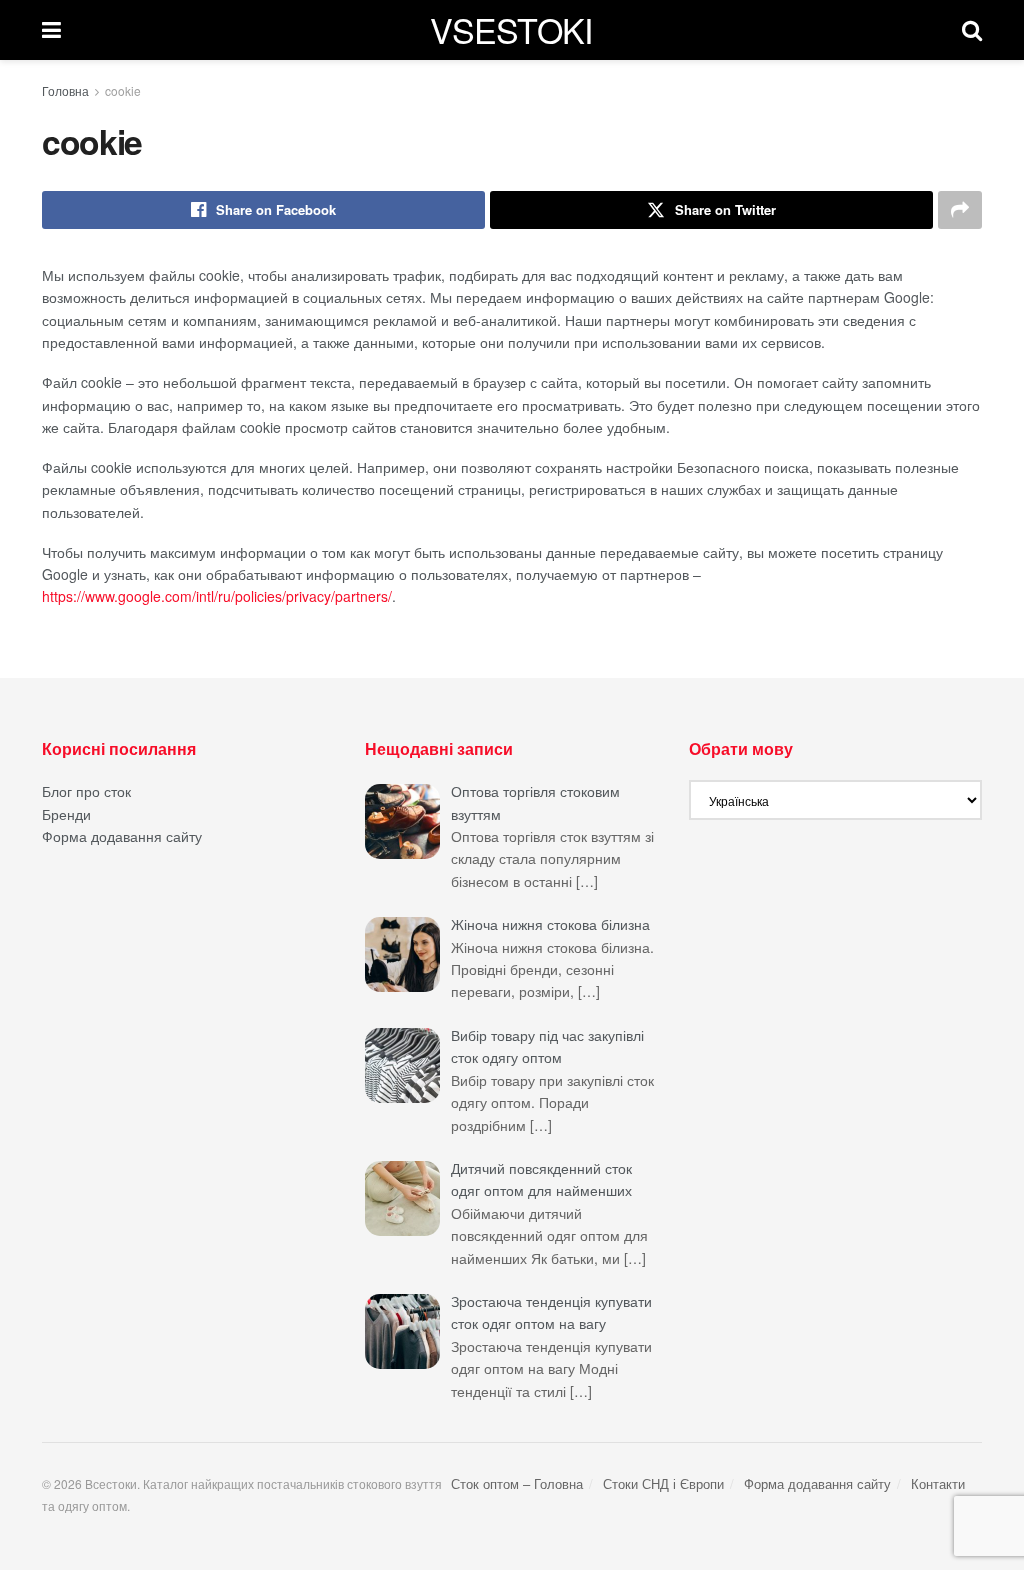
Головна (65, 90)
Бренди (66, 814)
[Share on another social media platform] (960, 210)
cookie (123, 90)
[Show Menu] (51, 30)
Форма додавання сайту (122, 836)
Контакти (938, 1483)
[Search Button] (972, 30)
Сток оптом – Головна (517, 1483)
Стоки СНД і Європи (663, 1483)
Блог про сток (86, 791)
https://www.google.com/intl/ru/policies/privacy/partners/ (217, 596)
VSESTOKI (511, 30)
